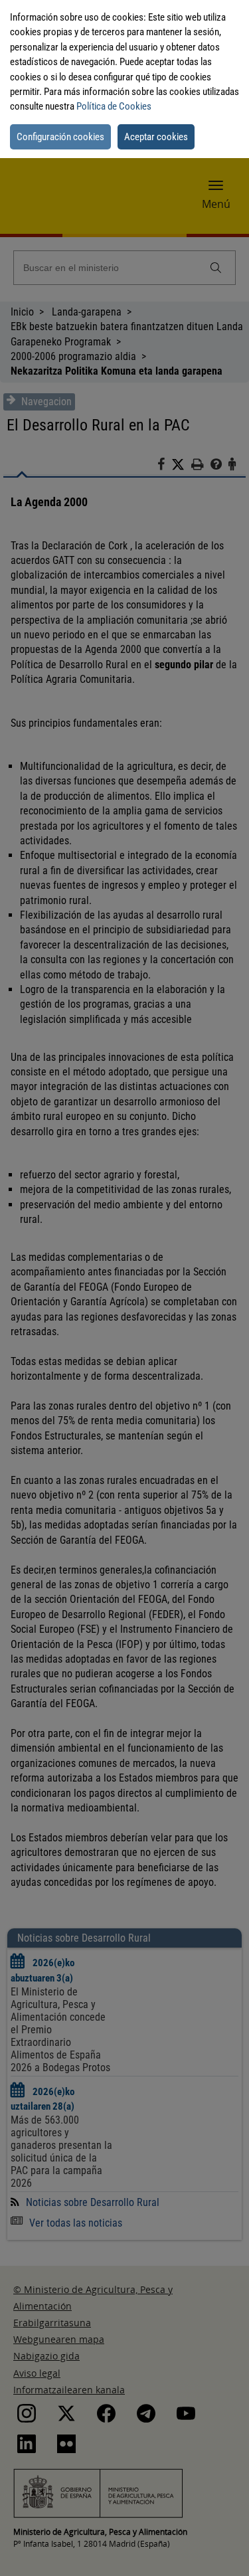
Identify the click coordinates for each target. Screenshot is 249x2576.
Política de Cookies (114, 106)
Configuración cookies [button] (60, 137)
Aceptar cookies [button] (156, 137)
